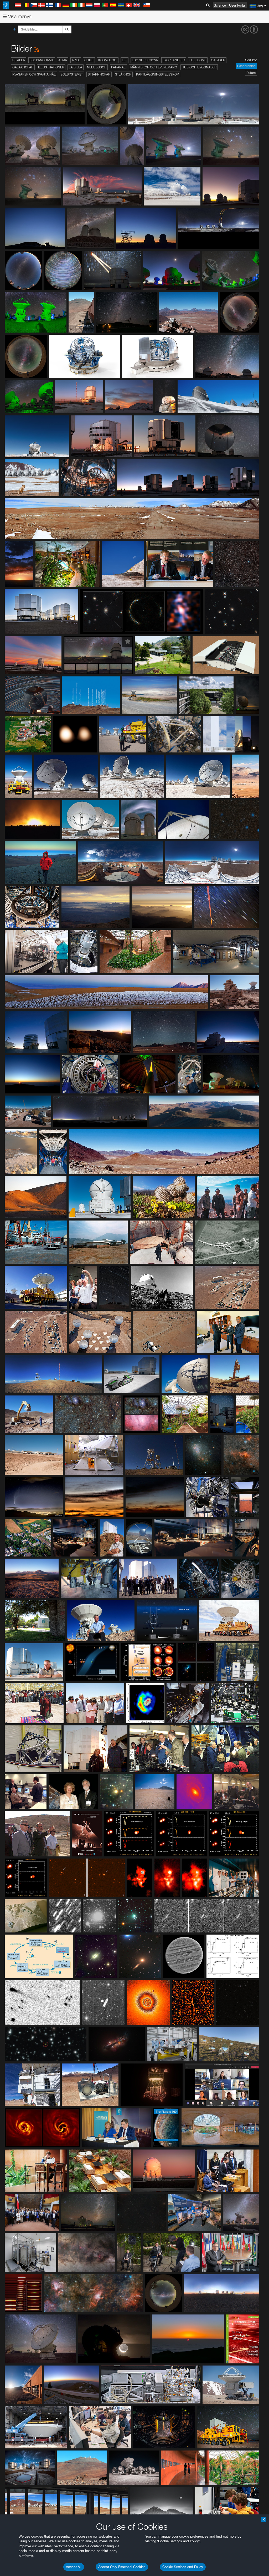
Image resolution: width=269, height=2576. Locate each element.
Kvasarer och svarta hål (34, 74)
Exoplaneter (174, 60)
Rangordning (246, 66)
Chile (89, 60)
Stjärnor (123, 74)
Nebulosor (97, 67)
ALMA (63, 60)
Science (220, 5)
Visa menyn (19, 16)
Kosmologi (108, 60)
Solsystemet (72, 74)
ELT (125, 60)
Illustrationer (51, 67)
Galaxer (218, 60)
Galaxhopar (23, 67)
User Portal (237, 5)
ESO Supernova (145, 60)
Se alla (19, 60)
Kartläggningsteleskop (157, 74)
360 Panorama (42, 60)
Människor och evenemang (154, 67)
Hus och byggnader (199, 67)
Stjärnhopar (99, 74)
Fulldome (198, 60)
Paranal (118, 67)
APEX (76, 60)
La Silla (76, 67)
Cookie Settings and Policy (183, 2567)
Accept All (74, 2567)
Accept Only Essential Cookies (122, 2567)
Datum (251, 73)
